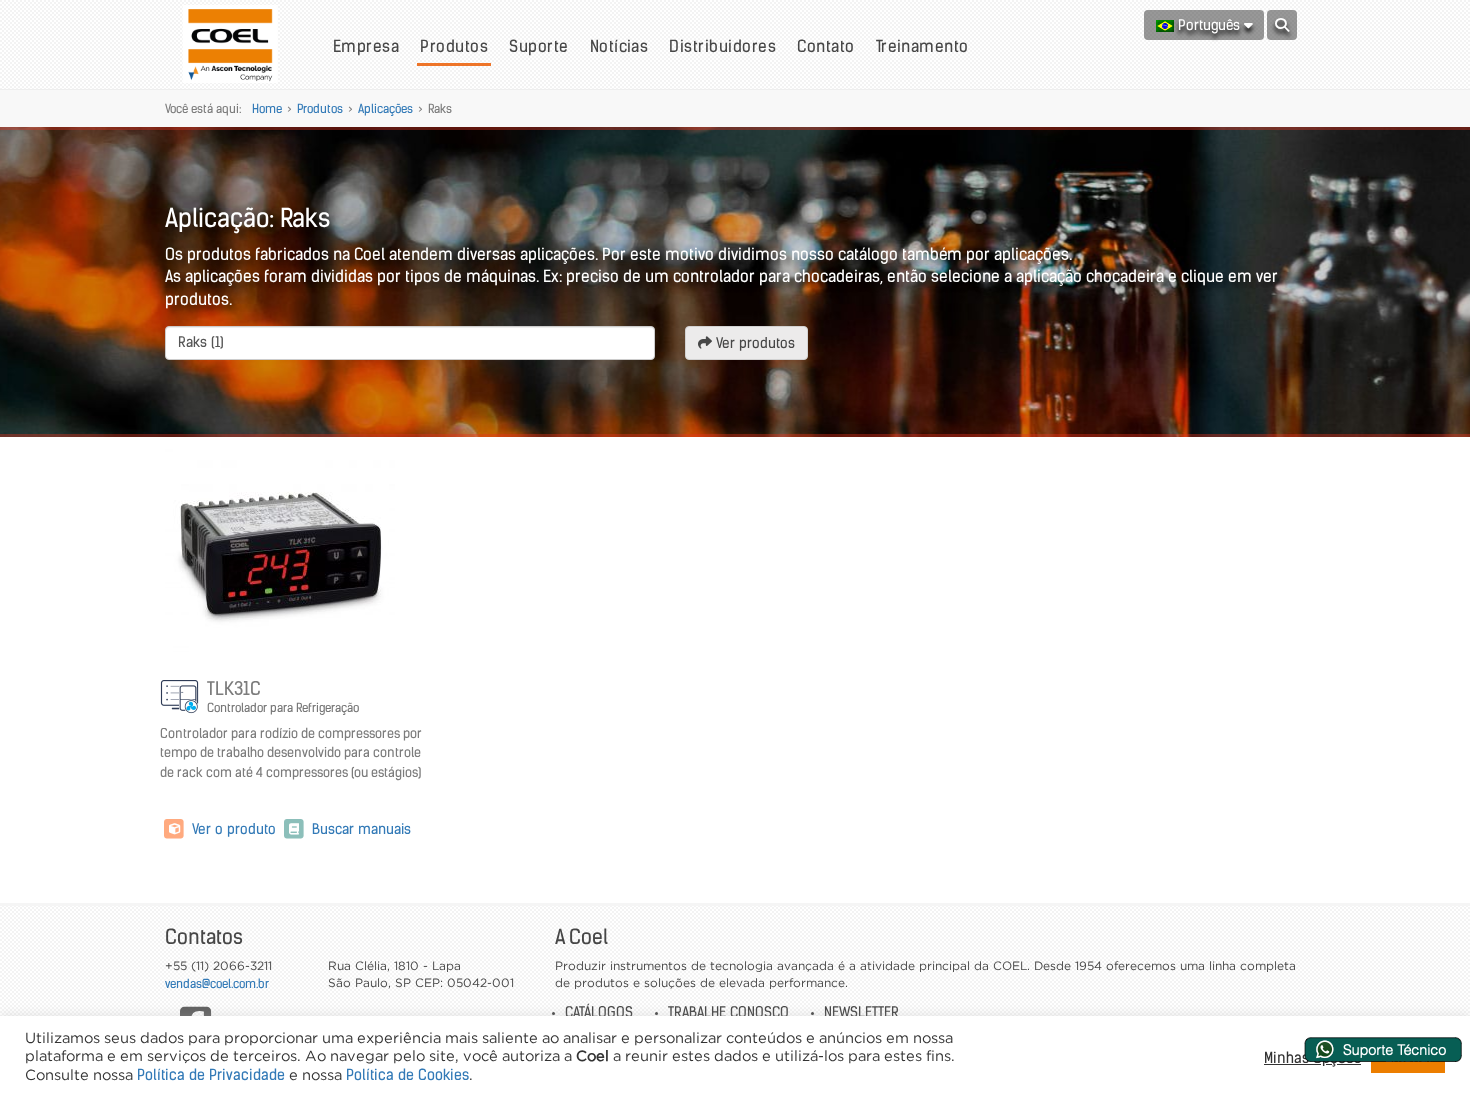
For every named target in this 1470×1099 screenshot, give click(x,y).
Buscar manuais (359, 829)
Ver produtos (753, 343)
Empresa (366, 46)
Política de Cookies (407, 1075)
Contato (825, 46)
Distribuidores (722, 46)
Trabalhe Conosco (728, 1012)
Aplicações (385, 108)
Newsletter (861, 1012)
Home (267, 108)
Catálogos (599, 1012)
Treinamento (922, 46)
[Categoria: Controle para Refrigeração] (181, 698)
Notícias (619, 46)
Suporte (538, 46)
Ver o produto (234, 829)
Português (1209, 25)
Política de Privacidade (211, 1075)
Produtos (454, 46)
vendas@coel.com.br (217, 983)
